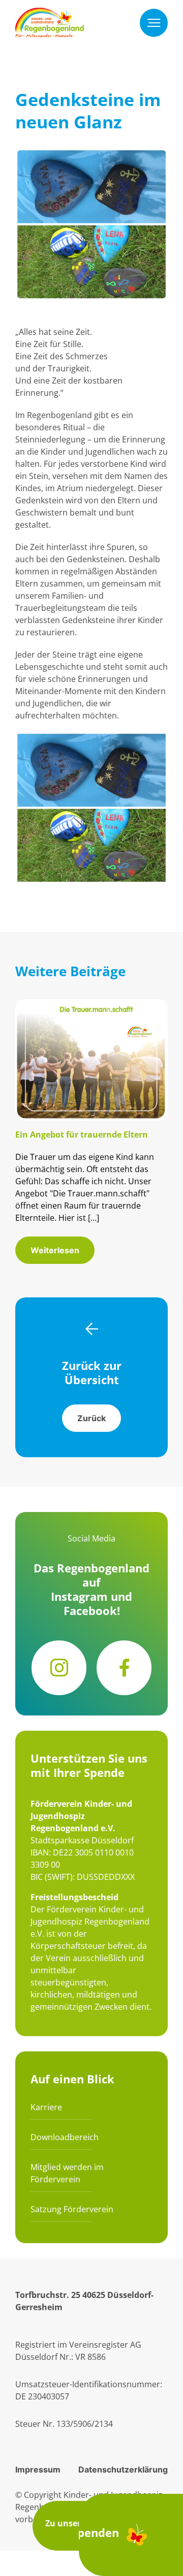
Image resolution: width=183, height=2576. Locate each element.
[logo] (50, 14)
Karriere (46, 2107)
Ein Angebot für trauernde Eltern (82, 1135)
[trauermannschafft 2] (91, 1005)
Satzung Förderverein (72, 2209)
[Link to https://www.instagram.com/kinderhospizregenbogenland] (59, 1668)
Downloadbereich (65, 2137)
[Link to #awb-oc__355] (154, 23)
